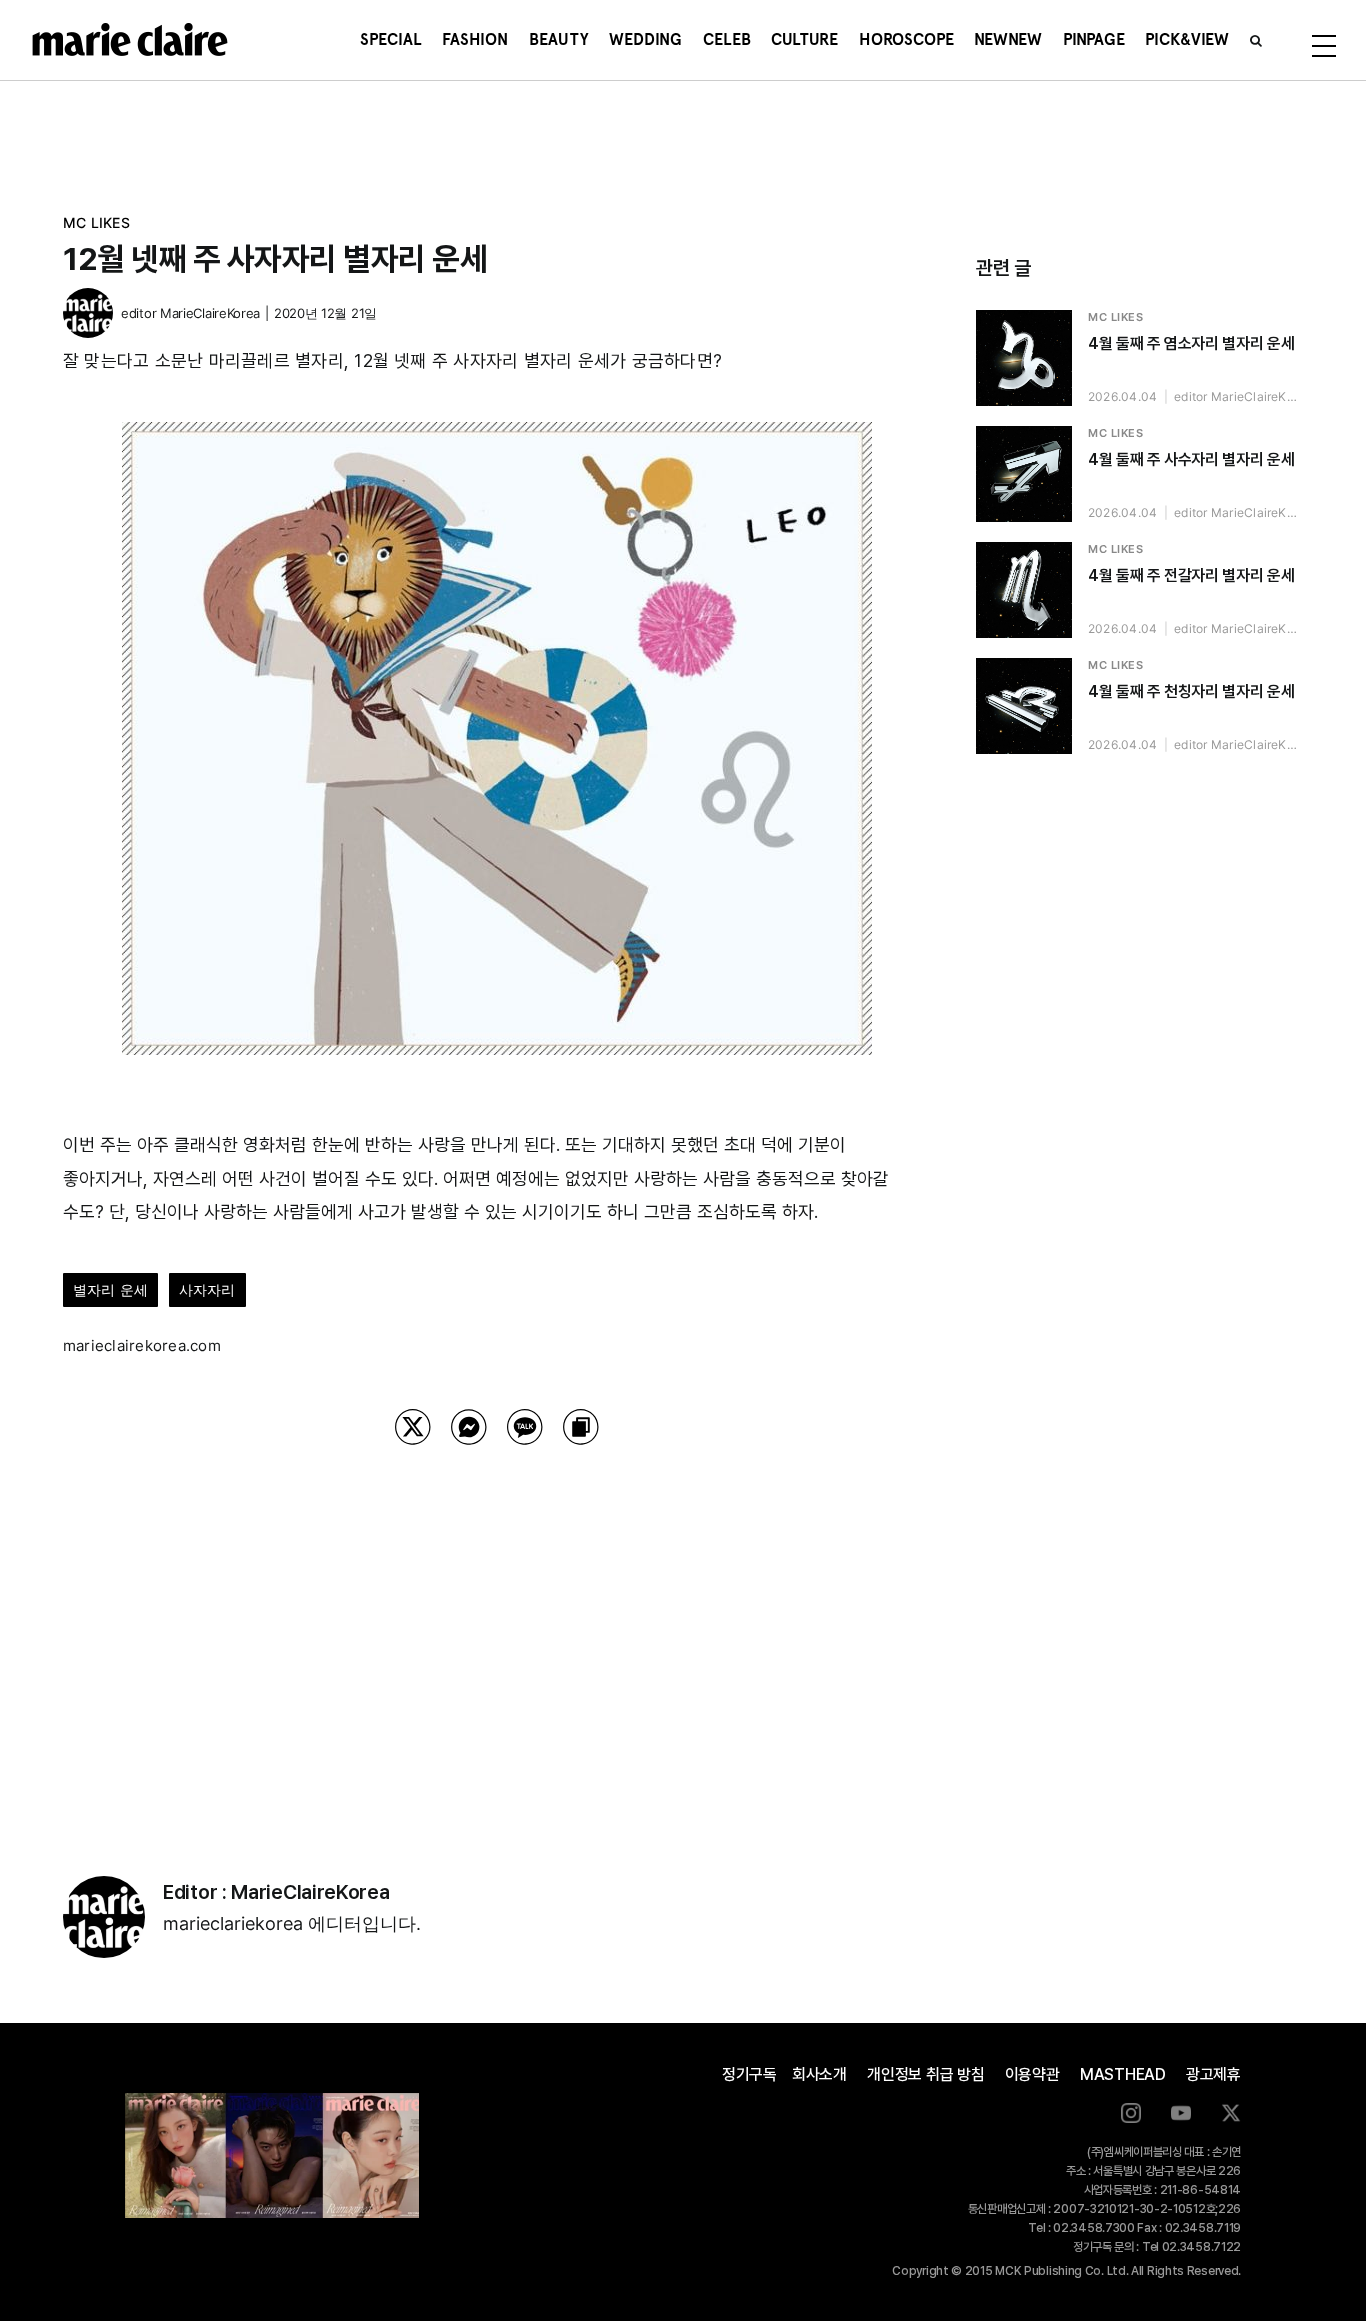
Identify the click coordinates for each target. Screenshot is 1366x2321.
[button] (1256, 40)
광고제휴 (1213, 2074)
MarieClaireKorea (210, 313)
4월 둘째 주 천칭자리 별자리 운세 (1191, 691)
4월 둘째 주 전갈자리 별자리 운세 (1191, 575)
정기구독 (749, 2074)
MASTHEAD (1123, 2074)
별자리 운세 (110, 1289)
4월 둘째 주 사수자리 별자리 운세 (1191, 459)
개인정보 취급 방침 (926, 2074)
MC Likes (96, 222)
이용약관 (1032, 2074)
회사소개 (819, 2074)
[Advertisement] (497, 1635)
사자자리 (207, 1289)
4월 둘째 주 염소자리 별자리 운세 (1191, 343)
